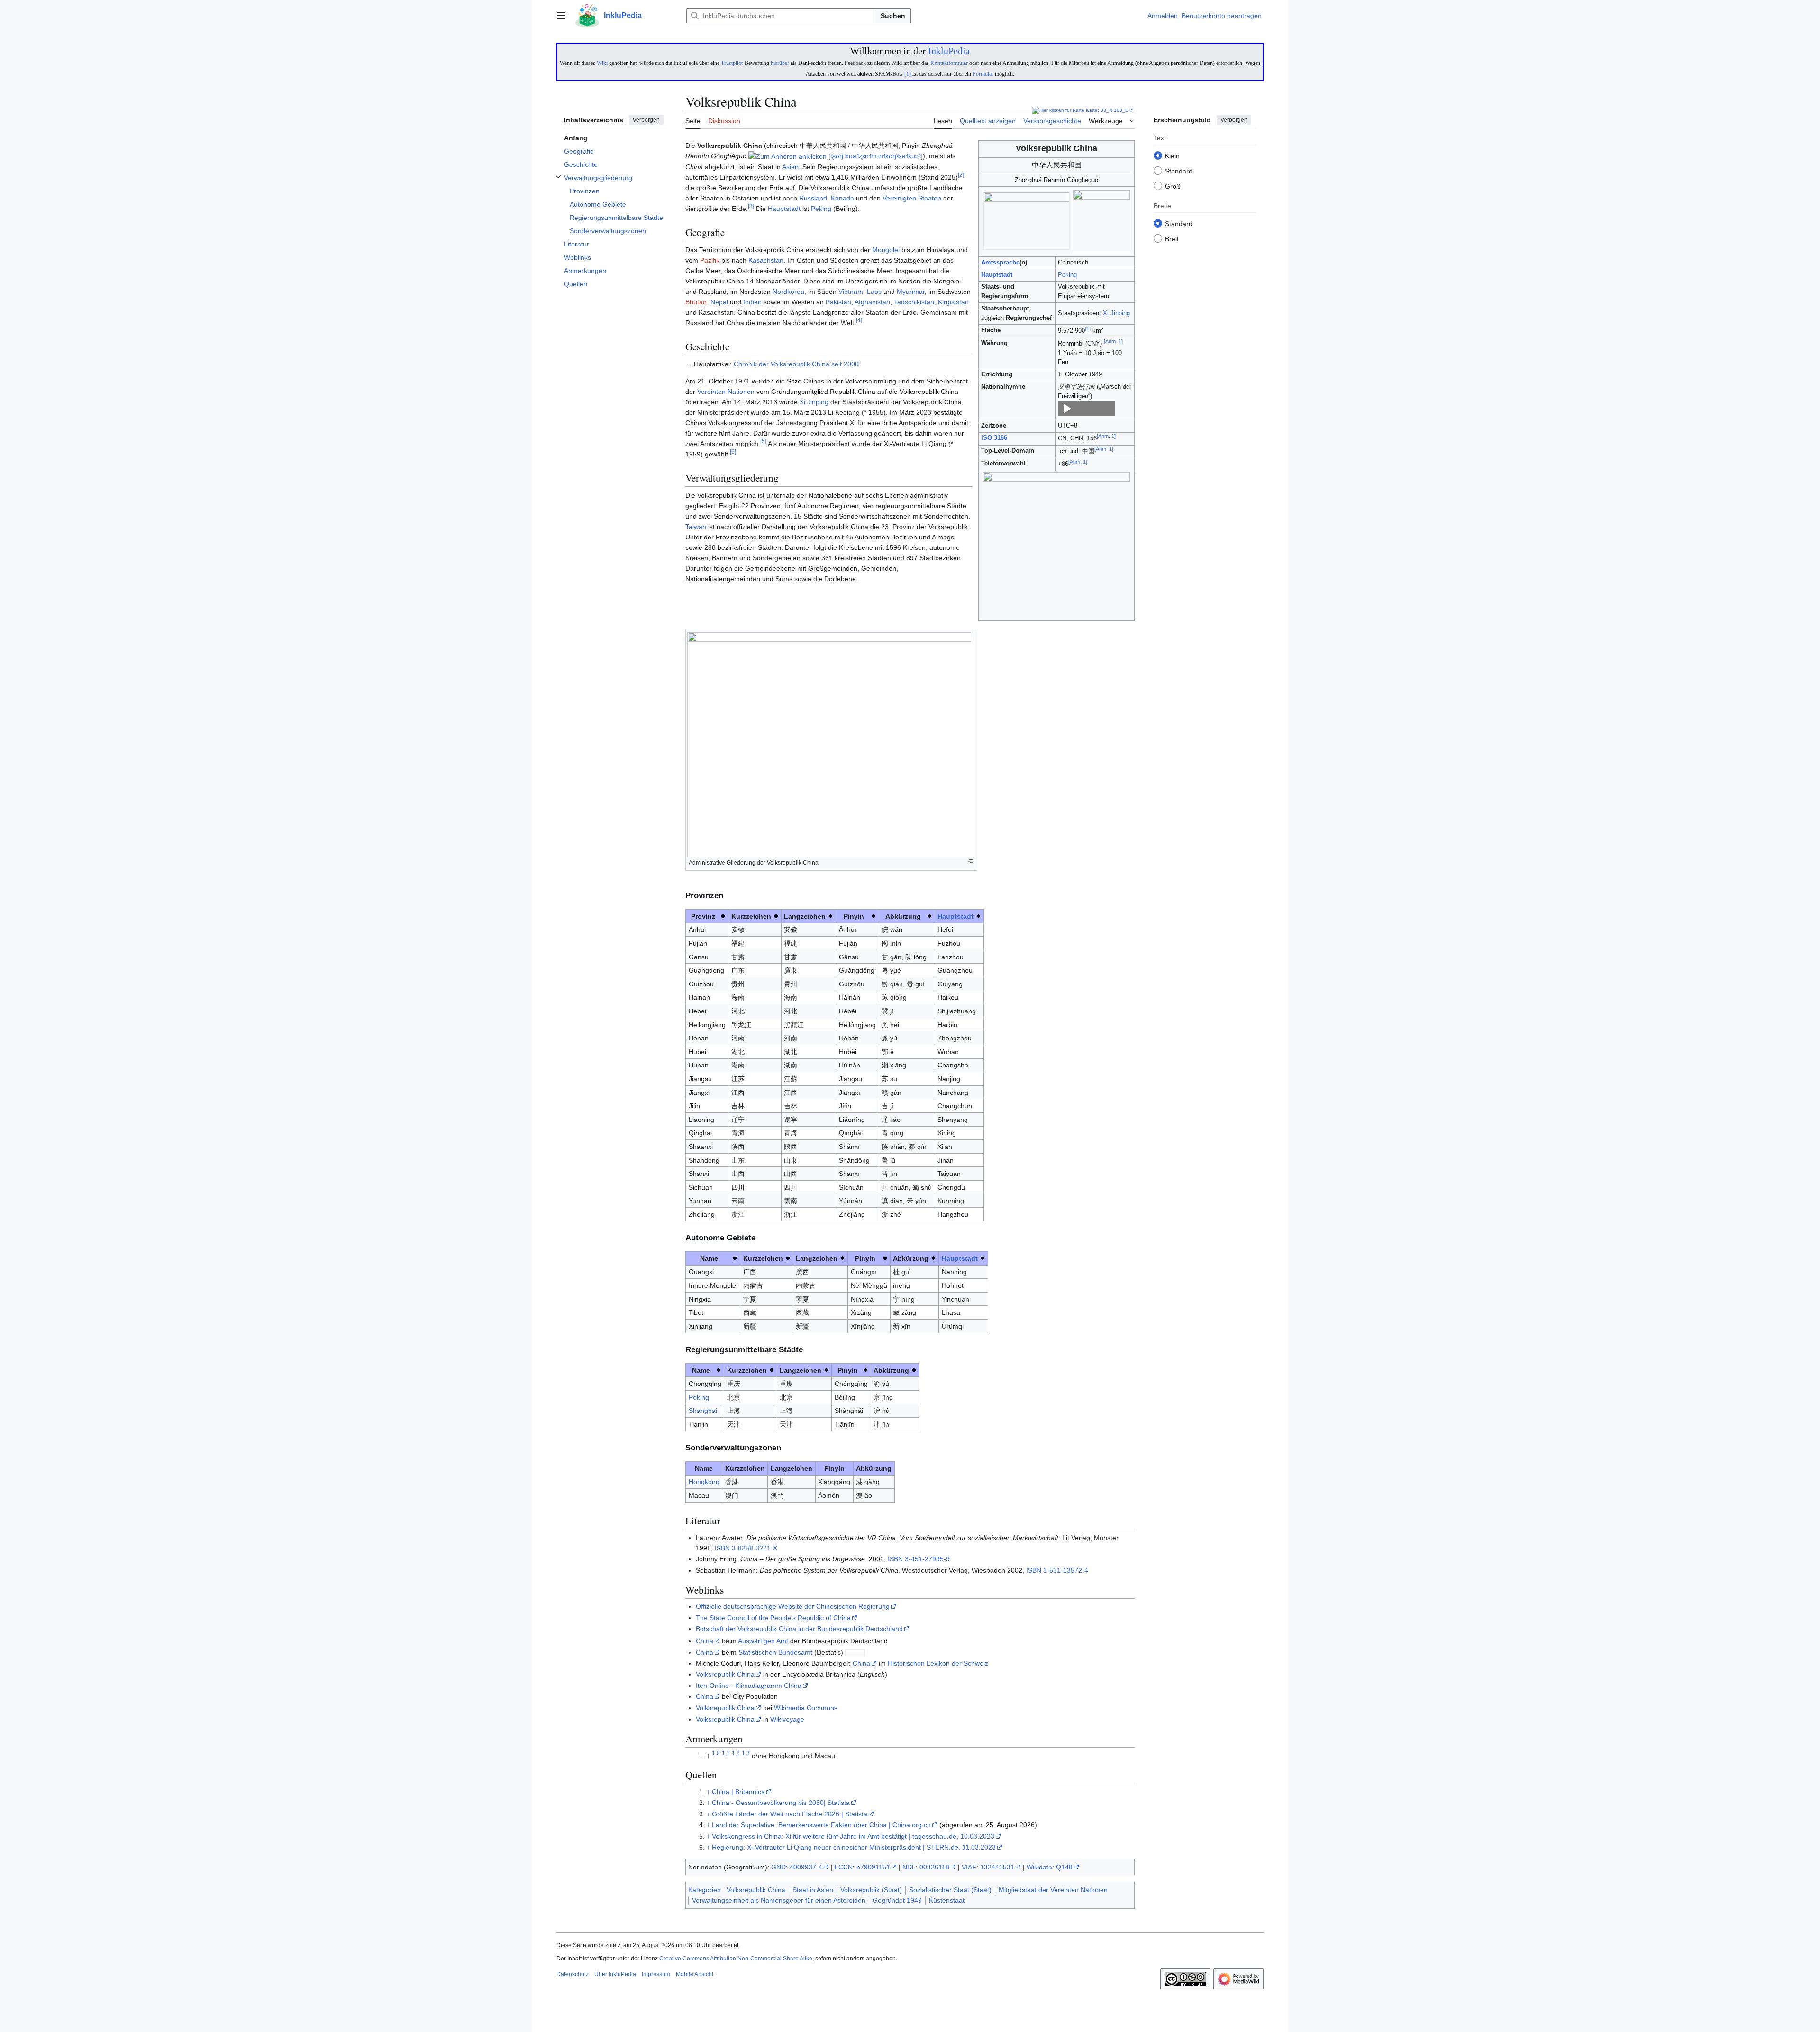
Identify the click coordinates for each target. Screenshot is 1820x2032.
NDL (909, 1867)
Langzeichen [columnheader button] (805, 916)
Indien (752, 302)
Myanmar (911, 292)
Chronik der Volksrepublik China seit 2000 (796, 364)
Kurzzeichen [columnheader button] (751, 916)
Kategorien (705, 1890)
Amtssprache (1000, 263)
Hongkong (704, 1482)
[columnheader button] (959, 916)
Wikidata (1039, 1867)
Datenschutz (573, 1974)
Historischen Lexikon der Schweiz (938, 1663)
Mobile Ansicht (695, 1974)
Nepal (719, 302)
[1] (908, 74)
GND (778, 1867)
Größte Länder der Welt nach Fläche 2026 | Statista (790, 1814)
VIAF (969, 1867)
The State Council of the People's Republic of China (773, 1618)
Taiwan (696, 527)
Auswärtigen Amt (763, 1641)
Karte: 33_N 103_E (1107, 110)
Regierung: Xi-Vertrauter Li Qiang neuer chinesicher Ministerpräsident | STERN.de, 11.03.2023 (854, 1847)
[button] (561, 16)
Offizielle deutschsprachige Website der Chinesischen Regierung (793, 1606)
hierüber (780, 63)
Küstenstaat (947, 1900)
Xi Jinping (1116, 313)
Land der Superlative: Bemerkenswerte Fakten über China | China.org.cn (821, 1825)
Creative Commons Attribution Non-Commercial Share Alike (736, 1959)
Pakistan (838, 302)
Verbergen (646, 120)
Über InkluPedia (615, 1974)
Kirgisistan (953, 302)
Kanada (842, 198)
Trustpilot (732, 63)
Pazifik (710, 260)
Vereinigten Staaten (912, 198)
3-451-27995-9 (927, 1559)
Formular (983, 74)
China (705, 1641)
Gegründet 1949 (897, 1900)
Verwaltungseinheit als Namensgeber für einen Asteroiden (779, 1900)
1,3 (746, 1753)
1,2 (736, 1753)
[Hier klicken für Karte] (1058, 110)
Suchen (893, 16)
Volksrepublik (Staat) (871, 1890)
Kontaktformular (949, 63)
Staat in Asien (813, 1890)
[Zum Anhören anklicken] (787, 156)
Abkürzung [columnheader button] (903, 916)
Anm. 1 (1113, 341)
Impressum (656, 1974)
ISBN (722, 1548)
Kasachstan (766, 260)
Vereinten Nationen (726, 392)
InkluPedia (949, 51)
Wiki (602, 63)
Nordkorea (788, 292)
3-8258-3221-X (755, 1548)
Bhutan (696, 302)
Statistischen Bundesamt (775, 1652)
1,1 (726, 1753)
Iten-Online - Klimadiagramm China (749, 1686)
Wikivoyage (787, 1719)
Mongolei (886, 250)
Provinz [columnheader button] (703, 916)
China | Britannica (738, 1792)
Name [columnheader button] (709, 1258)
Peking (1067, 275)
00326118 (934, 1867)
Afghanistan (872, 302)
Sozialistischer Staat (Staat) (950, 1890)
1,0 (716, 1753)
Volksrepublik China (725, 1674)
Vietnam (851, 292)
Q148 (1064, 1867)
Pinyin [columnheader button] (854, 916)
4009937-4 (806, 1867)
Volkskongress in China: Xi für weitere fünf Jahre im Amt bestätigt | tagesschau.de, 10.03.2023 (853, 1836)
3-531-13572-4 (1066, 1570)
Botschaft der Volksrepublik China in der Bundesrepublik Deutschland (799, 1629)
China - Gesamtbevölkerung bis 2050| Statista (781, 1803)
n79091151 (873, 1867)
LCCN (844, 1867)
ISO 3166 (994, 438)
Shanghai (703, 1411)
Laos (874, 292)
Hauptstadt (997, 275)
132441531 (997, 1867)
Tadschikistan (914, 302)
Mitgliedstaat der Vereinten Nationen (1053, 1890)
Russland (813, 198)
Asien (790, 167)
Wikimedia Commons (806, 1708)
